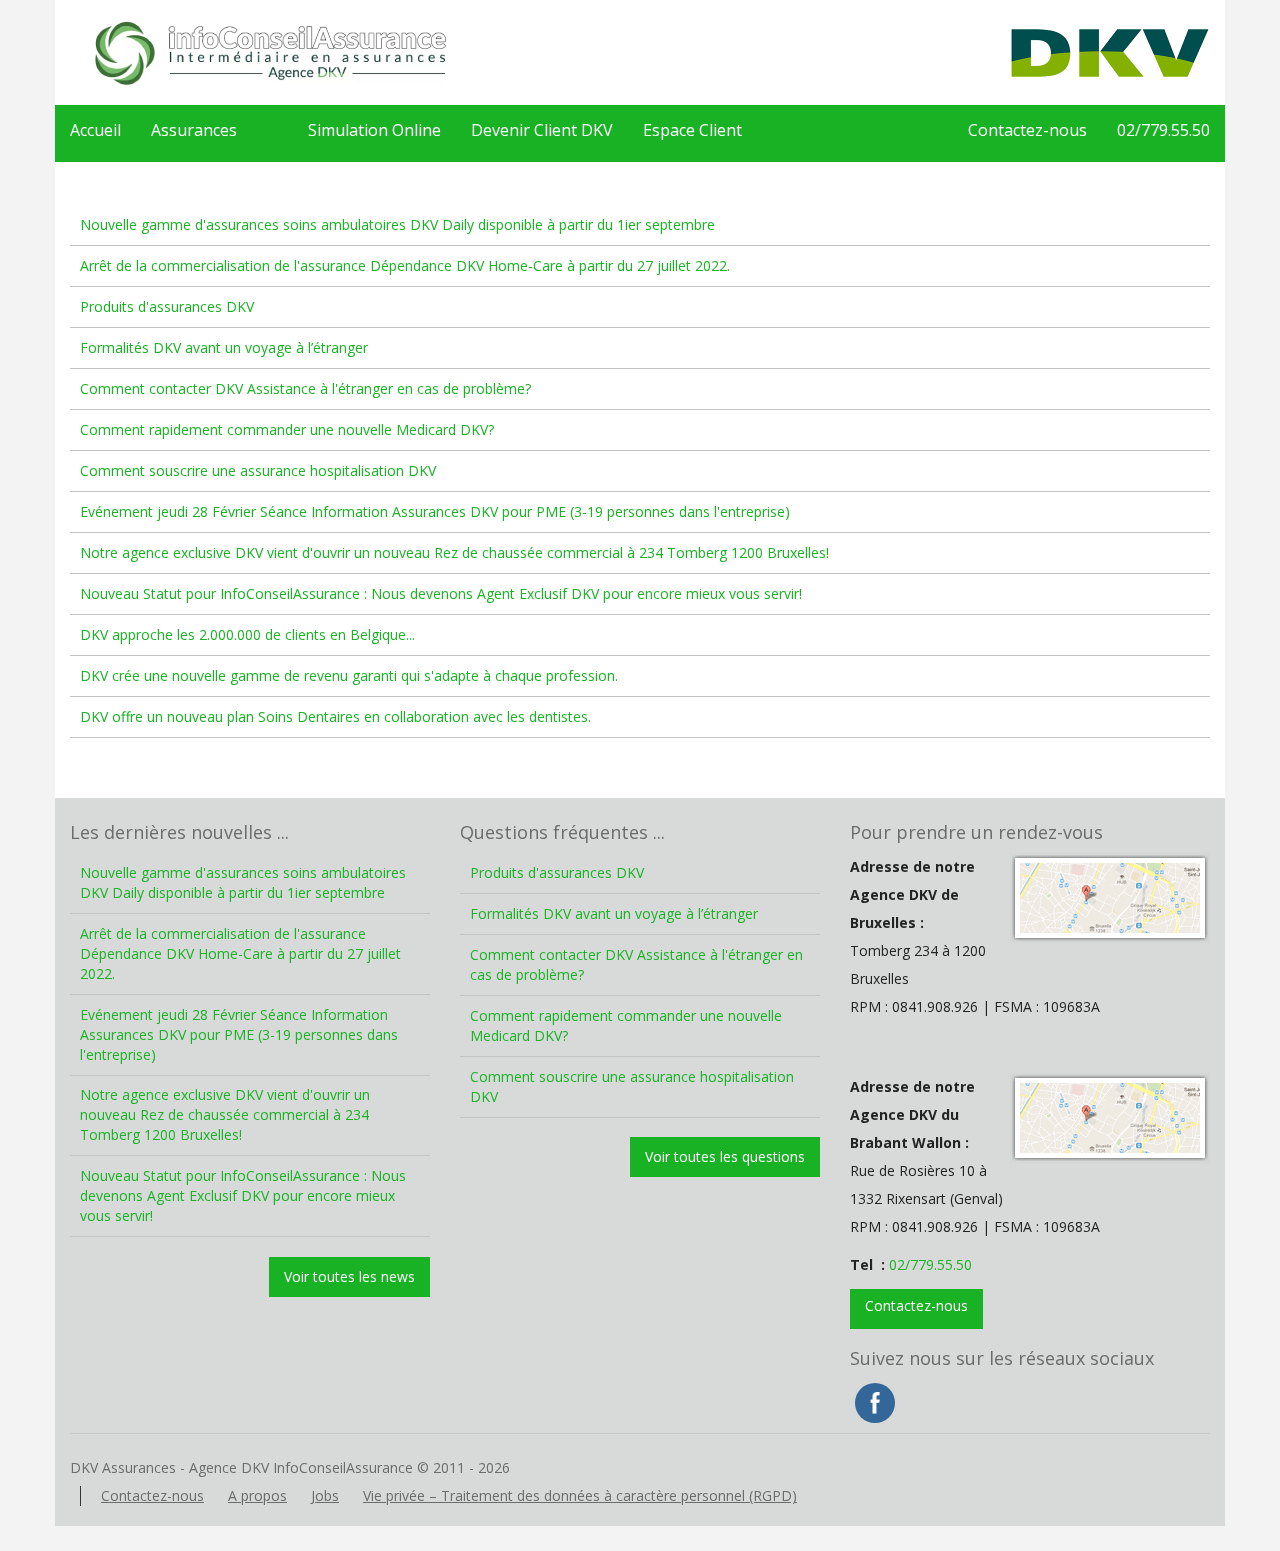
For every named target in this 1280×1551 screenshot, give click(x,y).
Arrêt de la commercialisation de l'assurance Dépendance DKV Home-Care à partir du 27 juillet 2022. (405, 265)
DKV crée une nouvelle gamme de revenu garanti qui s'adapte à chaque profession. (349, 675)
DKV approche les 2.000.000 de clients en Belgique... (247, 634)
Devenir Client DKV (542, 130)
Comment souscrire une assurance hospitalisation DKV (258, 470)
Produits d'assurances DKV (167, 306)
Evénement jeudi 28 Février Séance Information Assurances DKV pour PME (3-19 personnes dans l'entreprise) (435, 511)
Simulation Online (374, 130)
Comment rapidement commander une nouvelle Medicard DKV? (287, 429)
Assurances (194, 130)
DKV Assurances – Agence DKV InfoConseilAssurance (270, 52)
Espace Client (692, 130)
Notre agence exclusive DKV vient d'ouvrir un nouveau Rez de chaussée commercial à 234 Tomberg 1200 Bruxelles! (454, 552)
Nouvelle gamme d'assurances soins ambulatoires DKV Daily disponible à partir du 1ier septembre (397, 224)
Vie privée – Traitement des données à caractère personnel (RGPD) (580, 1495)
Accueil (95, 130)
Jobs (325, 1495)
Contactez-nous (1027, 130)
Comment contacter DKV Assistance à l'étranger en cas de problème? (305, 388)
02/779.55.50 (1163, 130)
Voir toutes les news (349, 1276)
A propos (257, 1495)
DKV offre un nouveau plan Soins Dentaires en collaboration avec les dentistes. (335, 716)
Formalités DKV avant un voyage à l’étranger (224, 347)
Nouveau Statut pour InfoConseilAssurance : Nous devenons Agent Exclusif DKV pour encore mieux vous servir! (441, 593)
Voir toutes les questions (725, 1156)
